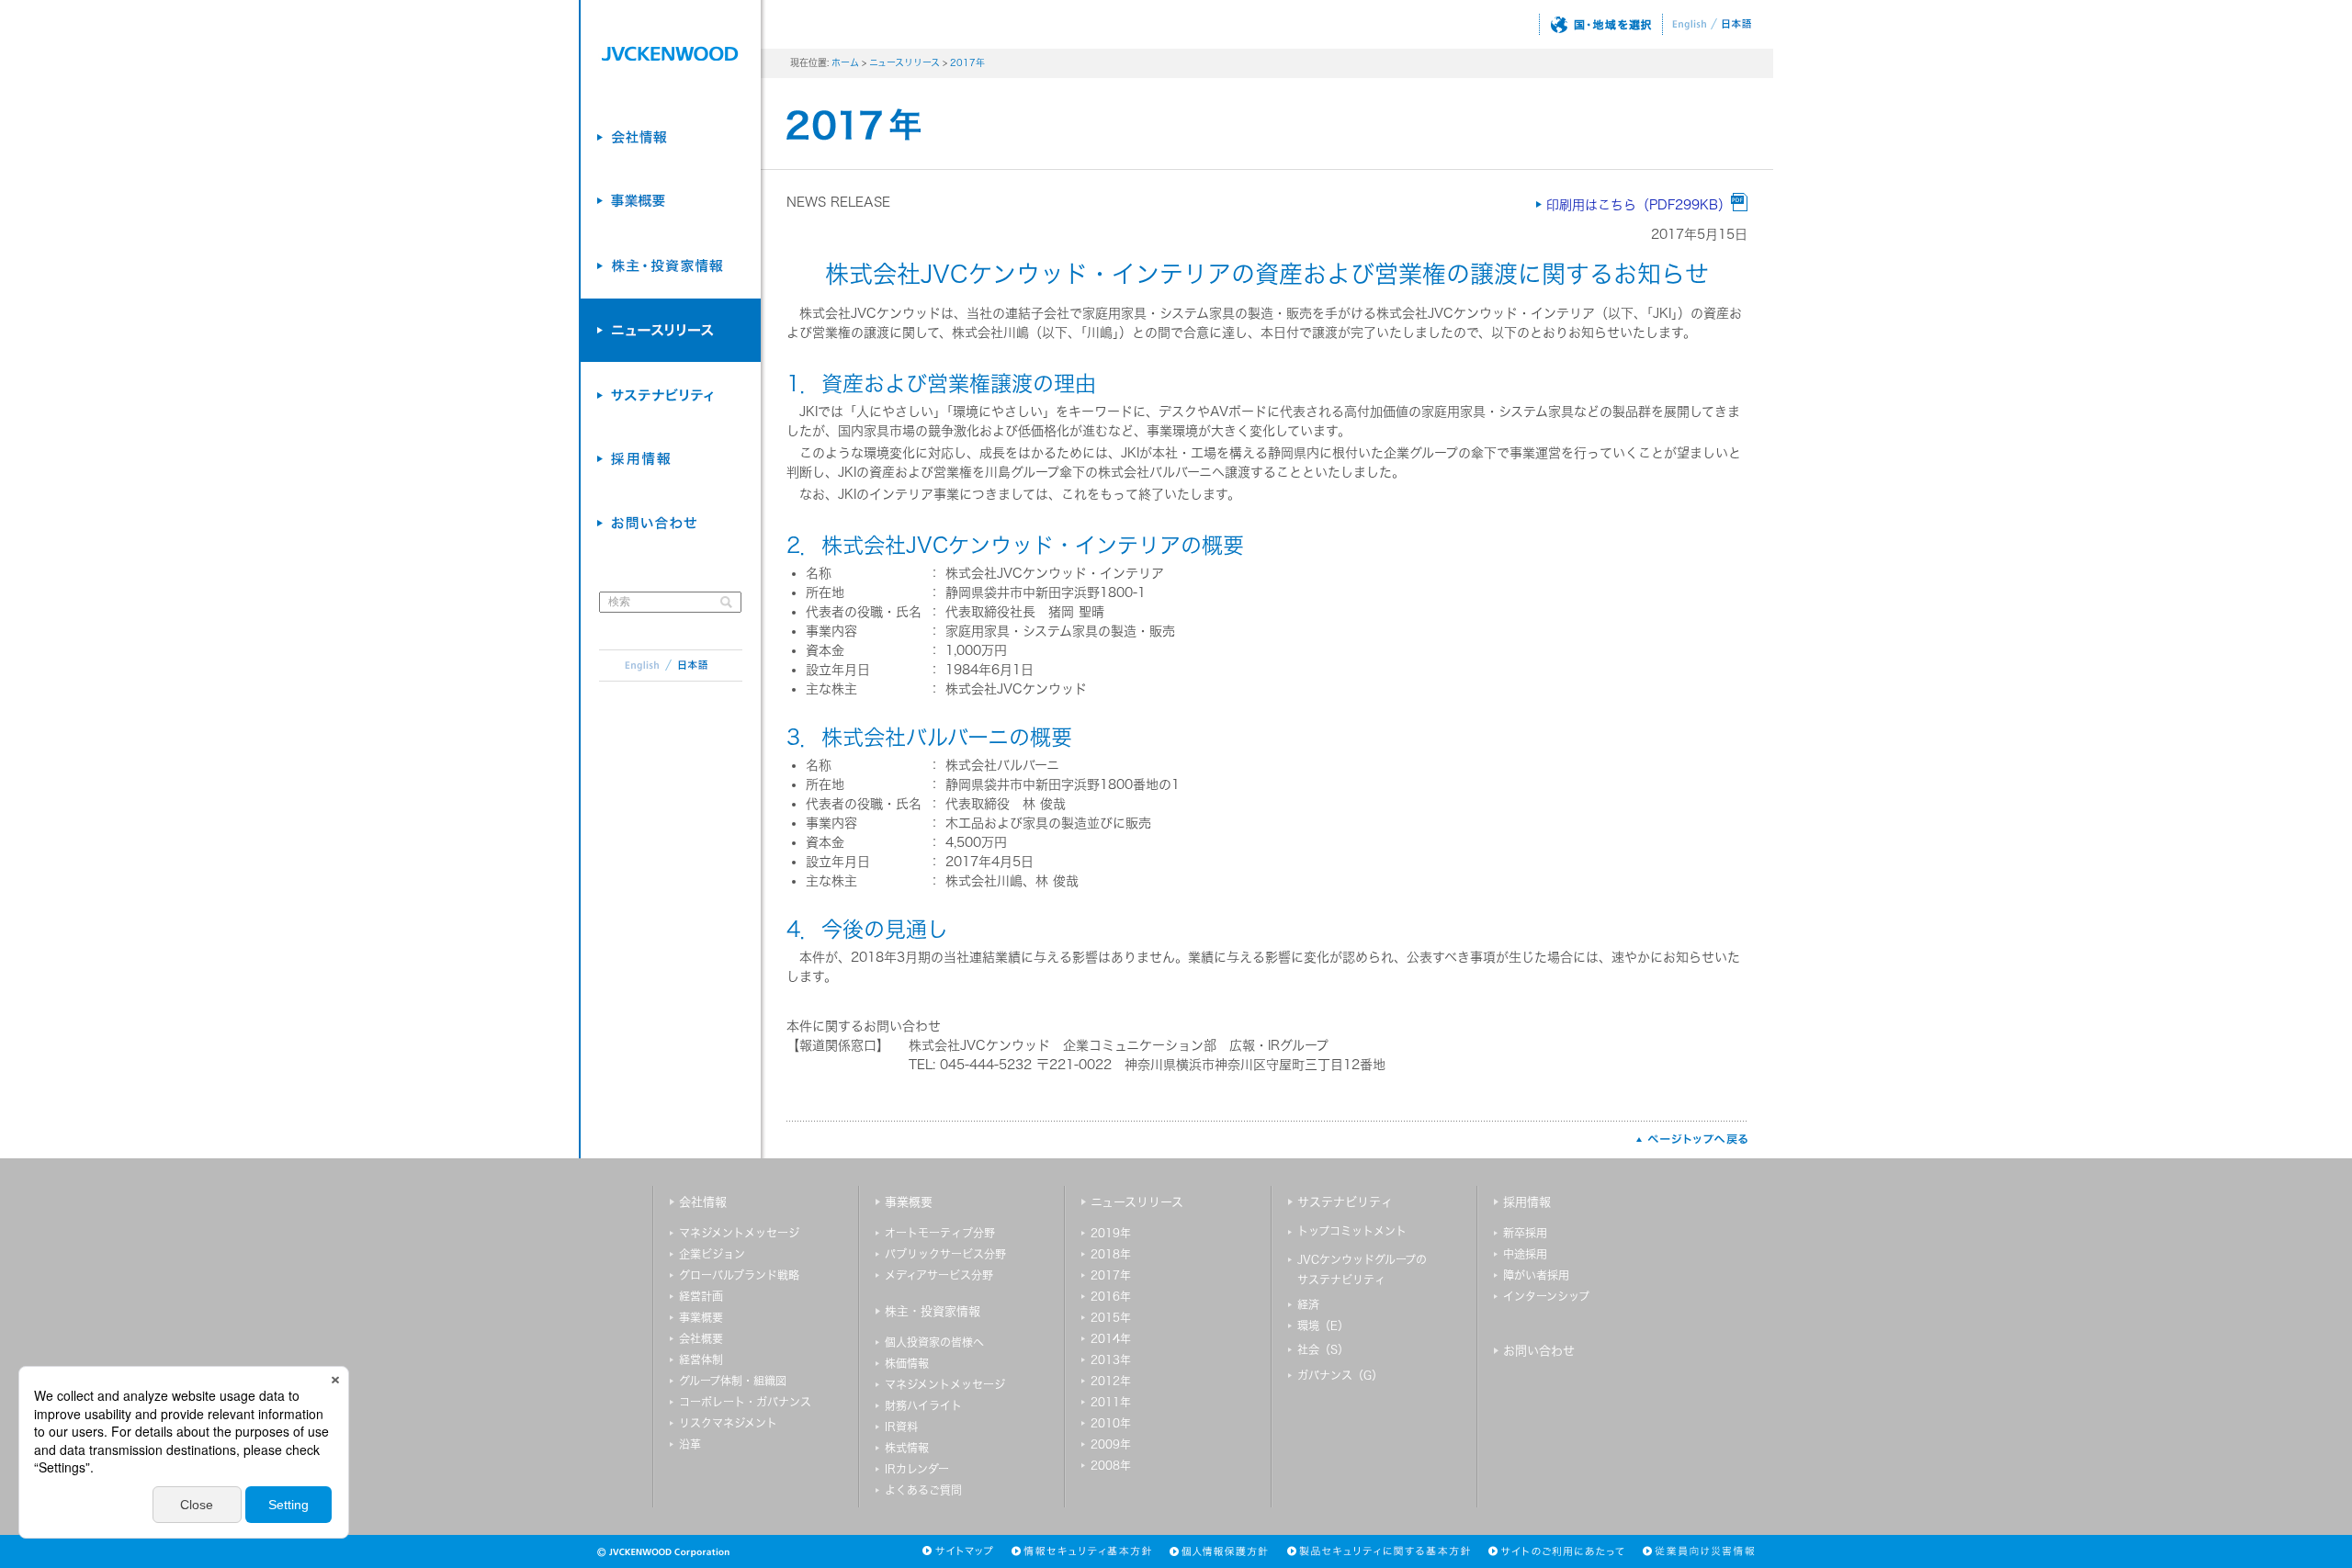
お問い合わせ (1539, 1351)
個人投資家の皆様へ (934, 1342)
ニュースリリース (905, 62)
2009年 (1111, 1444)
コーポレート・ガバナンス (745, 1402)
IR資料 (901, 1427)
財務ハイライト (923, 1405)
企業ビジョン (712, 1254)
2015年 (1111, 1317)
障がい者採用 (1536, 1275)
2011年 (1111, 1402)
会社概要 (701, 1338)
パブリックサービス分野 (945, 1254)
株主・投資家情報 (933, 1311)
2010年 (1111, 1423)
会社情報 (703, 1202)
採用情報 (1527, 1202)
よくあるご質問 (923, 1490)
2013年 (1111, 1359)
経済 (1308, 1304)
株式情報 (907, 1448)
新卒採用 (1525, 1233)
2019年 (1111, 1233)
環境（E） (1323, 1325)
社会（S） (1323, 1349)
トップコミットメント (1352, 1231)
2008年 (1111, 1465)
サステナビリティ (1345, 1202)
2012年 (1111, 1381)
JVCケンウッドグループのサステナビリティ (1362, 1269)
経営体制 (701, 1359)
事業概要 (701, 1317)
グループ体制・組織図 (733, 1381)
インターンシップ (1546, 1296)
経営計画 (701, 1296)
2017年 (967, 62)
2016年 (1111, 1296)
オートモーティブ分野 (940, 1233)
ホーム (845, 62)
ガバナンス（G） (1340, 1375)
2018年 (1111, 1254)
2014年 (1111, 1338)
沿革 (690, 1444)
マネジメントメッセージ (739, 1233)
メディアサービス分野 (939, 1275)
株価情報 (907, 1363)
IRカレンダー (917, 1469)
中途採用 (1525, 1254)
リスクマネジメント (728, 1423)
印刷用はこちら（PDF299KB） (1639, 205)
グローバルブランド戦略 (739, 1275)
